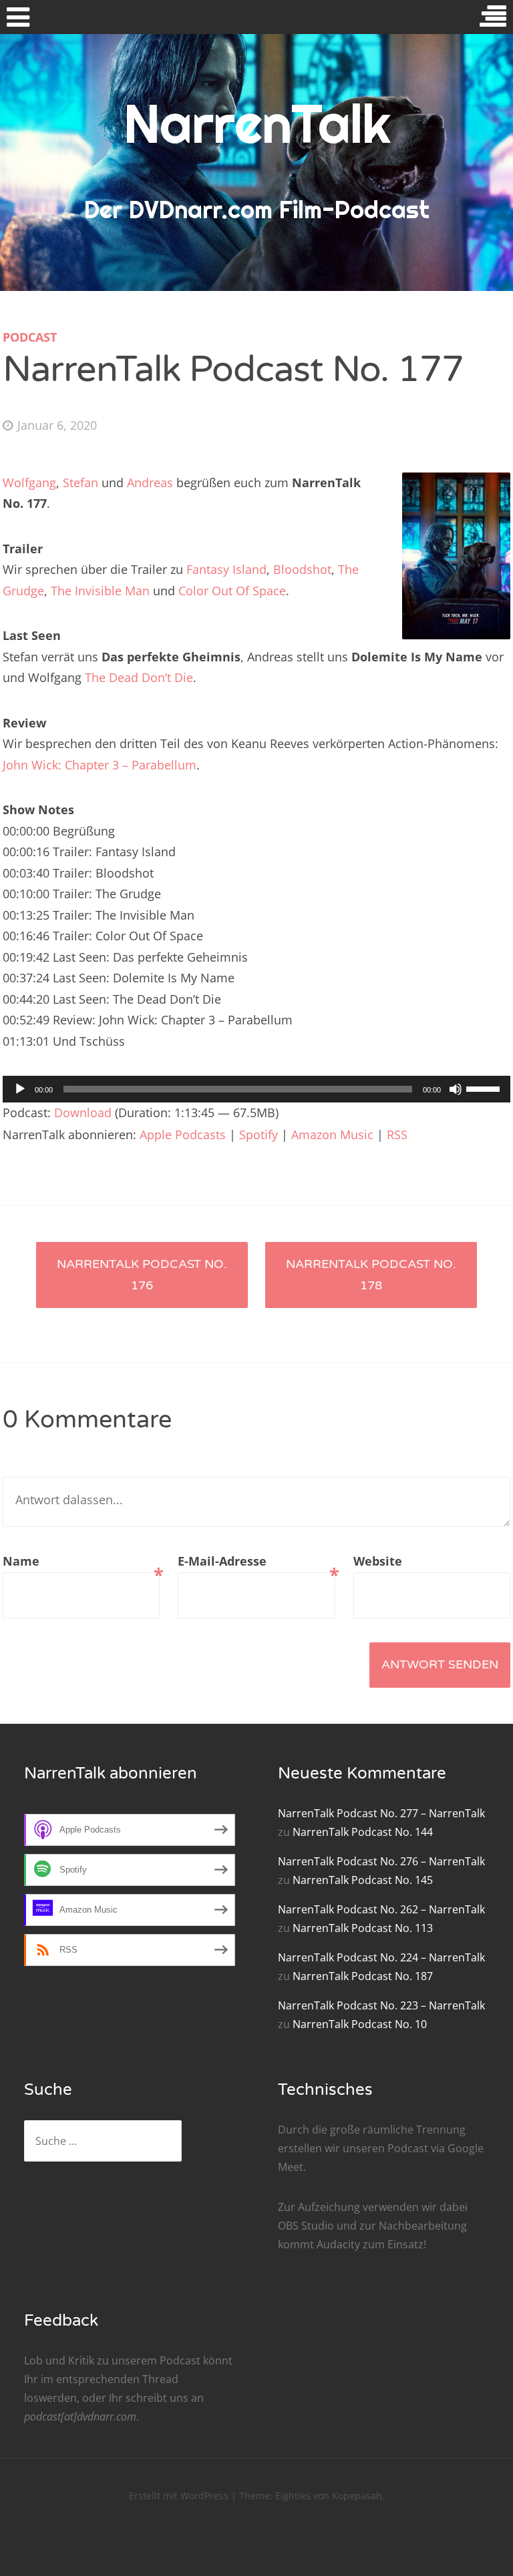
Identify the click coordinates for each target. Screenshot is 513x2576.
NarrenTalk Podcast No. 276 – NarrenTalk (381, 1861)
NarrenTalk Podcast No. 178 (371, 1275)
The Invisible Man (100, 591)
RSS (397, 1135)
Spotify (259, 1135)
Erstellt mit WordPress (179, 2496)
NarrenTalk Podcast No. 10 (360, 2024)
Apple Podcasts (183, 1135)
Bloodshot (302, 569)
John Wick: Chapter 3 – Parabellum (100, 765)
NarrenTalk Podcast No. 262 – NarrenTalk (381, 1909)
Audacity (338, 2244)
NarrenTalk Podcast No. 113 (363, 1928)
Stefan (80, 482)
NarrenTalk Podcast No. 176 (142, 1275)
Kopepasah (357, 2496)
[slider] (485, 1088)
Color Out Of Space (232, 591)
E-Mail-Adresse (256, 1563)
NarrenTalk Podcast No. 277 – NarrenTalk (381, 1813)
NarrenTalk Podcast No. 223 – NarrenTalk (381, 2005)
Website (378, 1561)
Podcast (30, 337)
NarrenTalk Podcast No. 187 (363, 1976)
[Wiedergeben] (20, 1089)
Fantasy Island (226, 569)
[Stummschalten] (456, 1089)
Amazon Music (332, 1135)
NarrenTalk (257, 123)
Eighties (293, 2496)
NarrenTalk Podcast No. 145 (363, 1880)
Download (83, 1112)
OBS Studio (306, 2226)
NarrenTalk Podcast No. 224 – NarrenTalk (381, 1957)
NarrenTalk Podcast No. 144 (363, 1832)
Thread (160, 2379)
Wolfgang (29, 482)
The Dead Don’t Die (139, 677)
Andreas (150, 482)
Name (81, 1563)
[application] (256, 1089)
